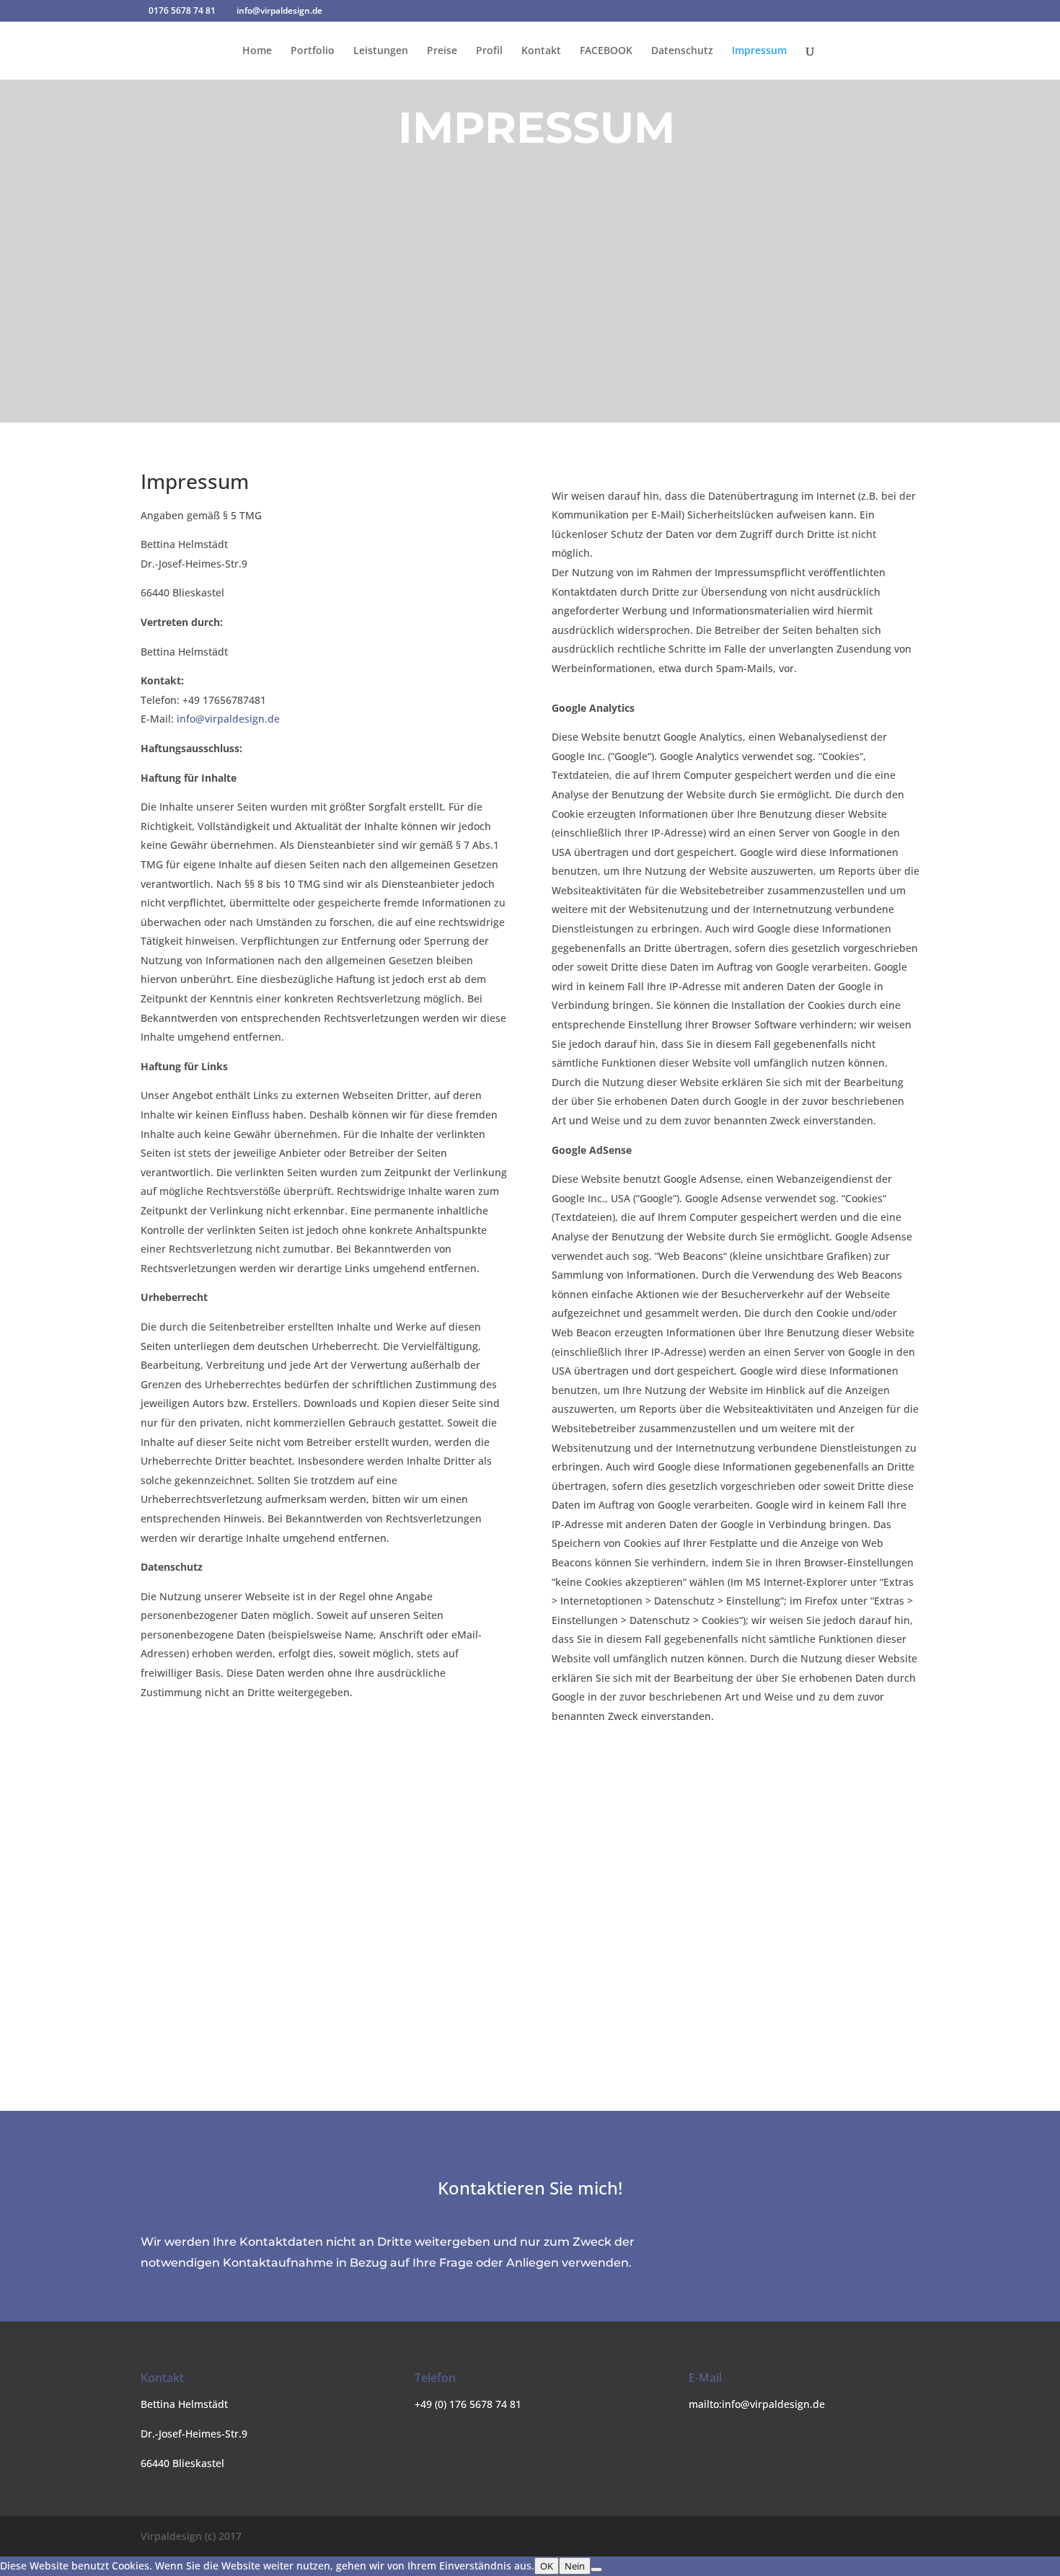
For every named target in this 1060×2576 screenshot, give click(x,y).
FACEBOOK (606, 51)
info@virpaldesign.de (228, 719)
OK (547, 2566)
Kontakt (541, 51)
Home (257, 51)
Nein (575, 2566)
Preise (442, 51)
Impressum (759, 51)
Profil (489, 51)
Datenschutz (682, 51)
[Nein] (596, 2570)
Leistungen (381, 51)
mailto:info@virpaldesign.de (757, 2404)
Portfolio (313, 51)
